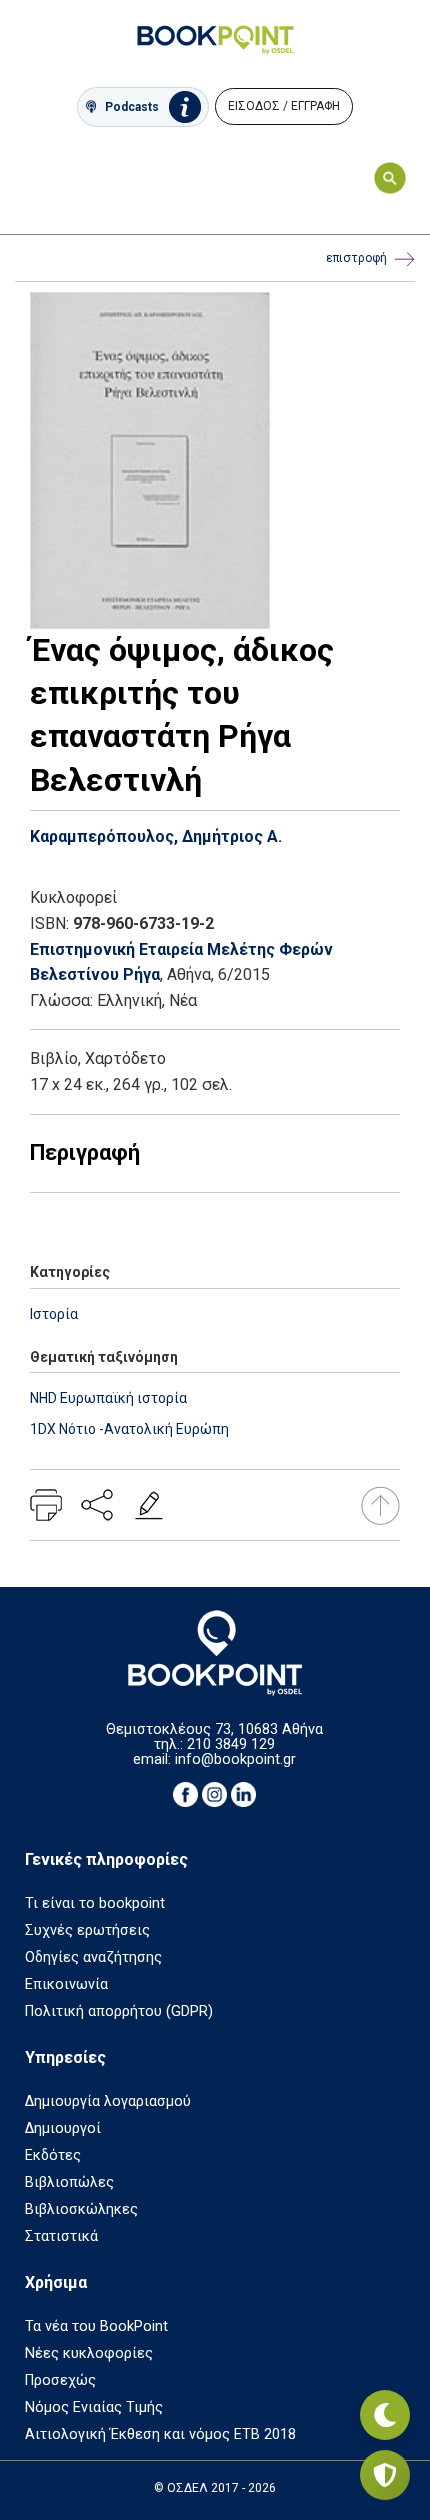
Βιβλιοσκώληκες (81, 2209)
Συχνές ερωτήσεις (87, 1930)
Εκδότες (53, 2155)
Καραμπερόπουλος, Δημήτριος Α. (156, 836)
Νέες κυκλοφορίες (89, 2353)
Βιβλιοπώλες (69, 2182)
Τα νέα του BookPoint (96, 2326)
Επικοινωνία (66, 1984)
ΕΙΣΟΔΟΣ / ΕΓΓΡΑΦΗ (284, 106)
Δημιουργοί (63, 2128)
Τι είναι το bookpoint (95, 1903)
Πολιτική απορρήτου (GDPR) (119, 2011)
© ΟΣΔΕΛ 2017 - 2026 (215, 2488)
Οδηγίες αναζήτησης (93, 1957)
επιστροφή (356, 258)
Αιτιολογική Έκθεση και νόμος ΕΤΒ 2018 (160, 2434)
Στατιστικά (61, 2236)
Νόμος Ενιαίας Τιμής (94, 2407)
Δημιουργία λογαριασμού (108, 2101)
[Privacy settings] (385, 2475)
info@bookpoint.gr (235, 1759)
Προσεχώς (60, 2380)
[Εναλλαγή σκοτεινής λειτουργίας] (385, 2415)
